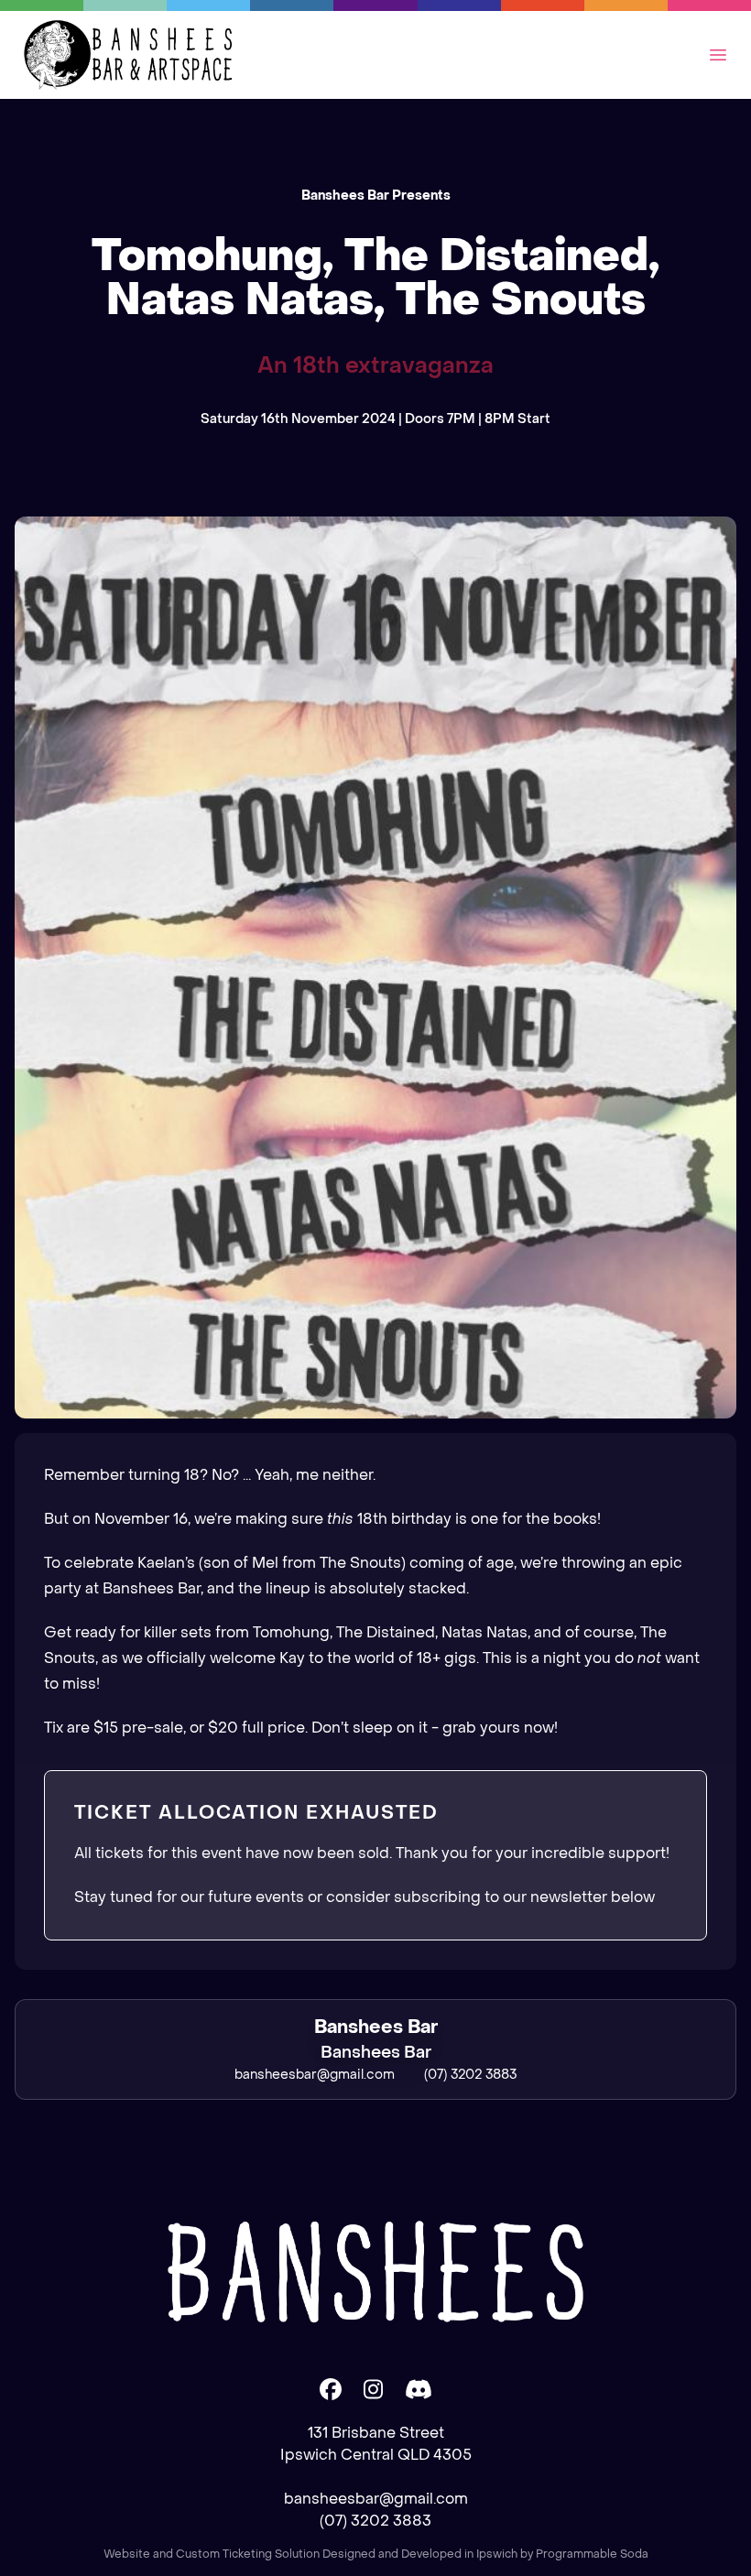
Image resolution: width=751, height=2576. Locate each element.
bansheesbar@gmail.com (376, 2499)
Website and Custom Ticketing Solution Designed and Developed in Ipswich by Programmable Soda (376, 2554)
